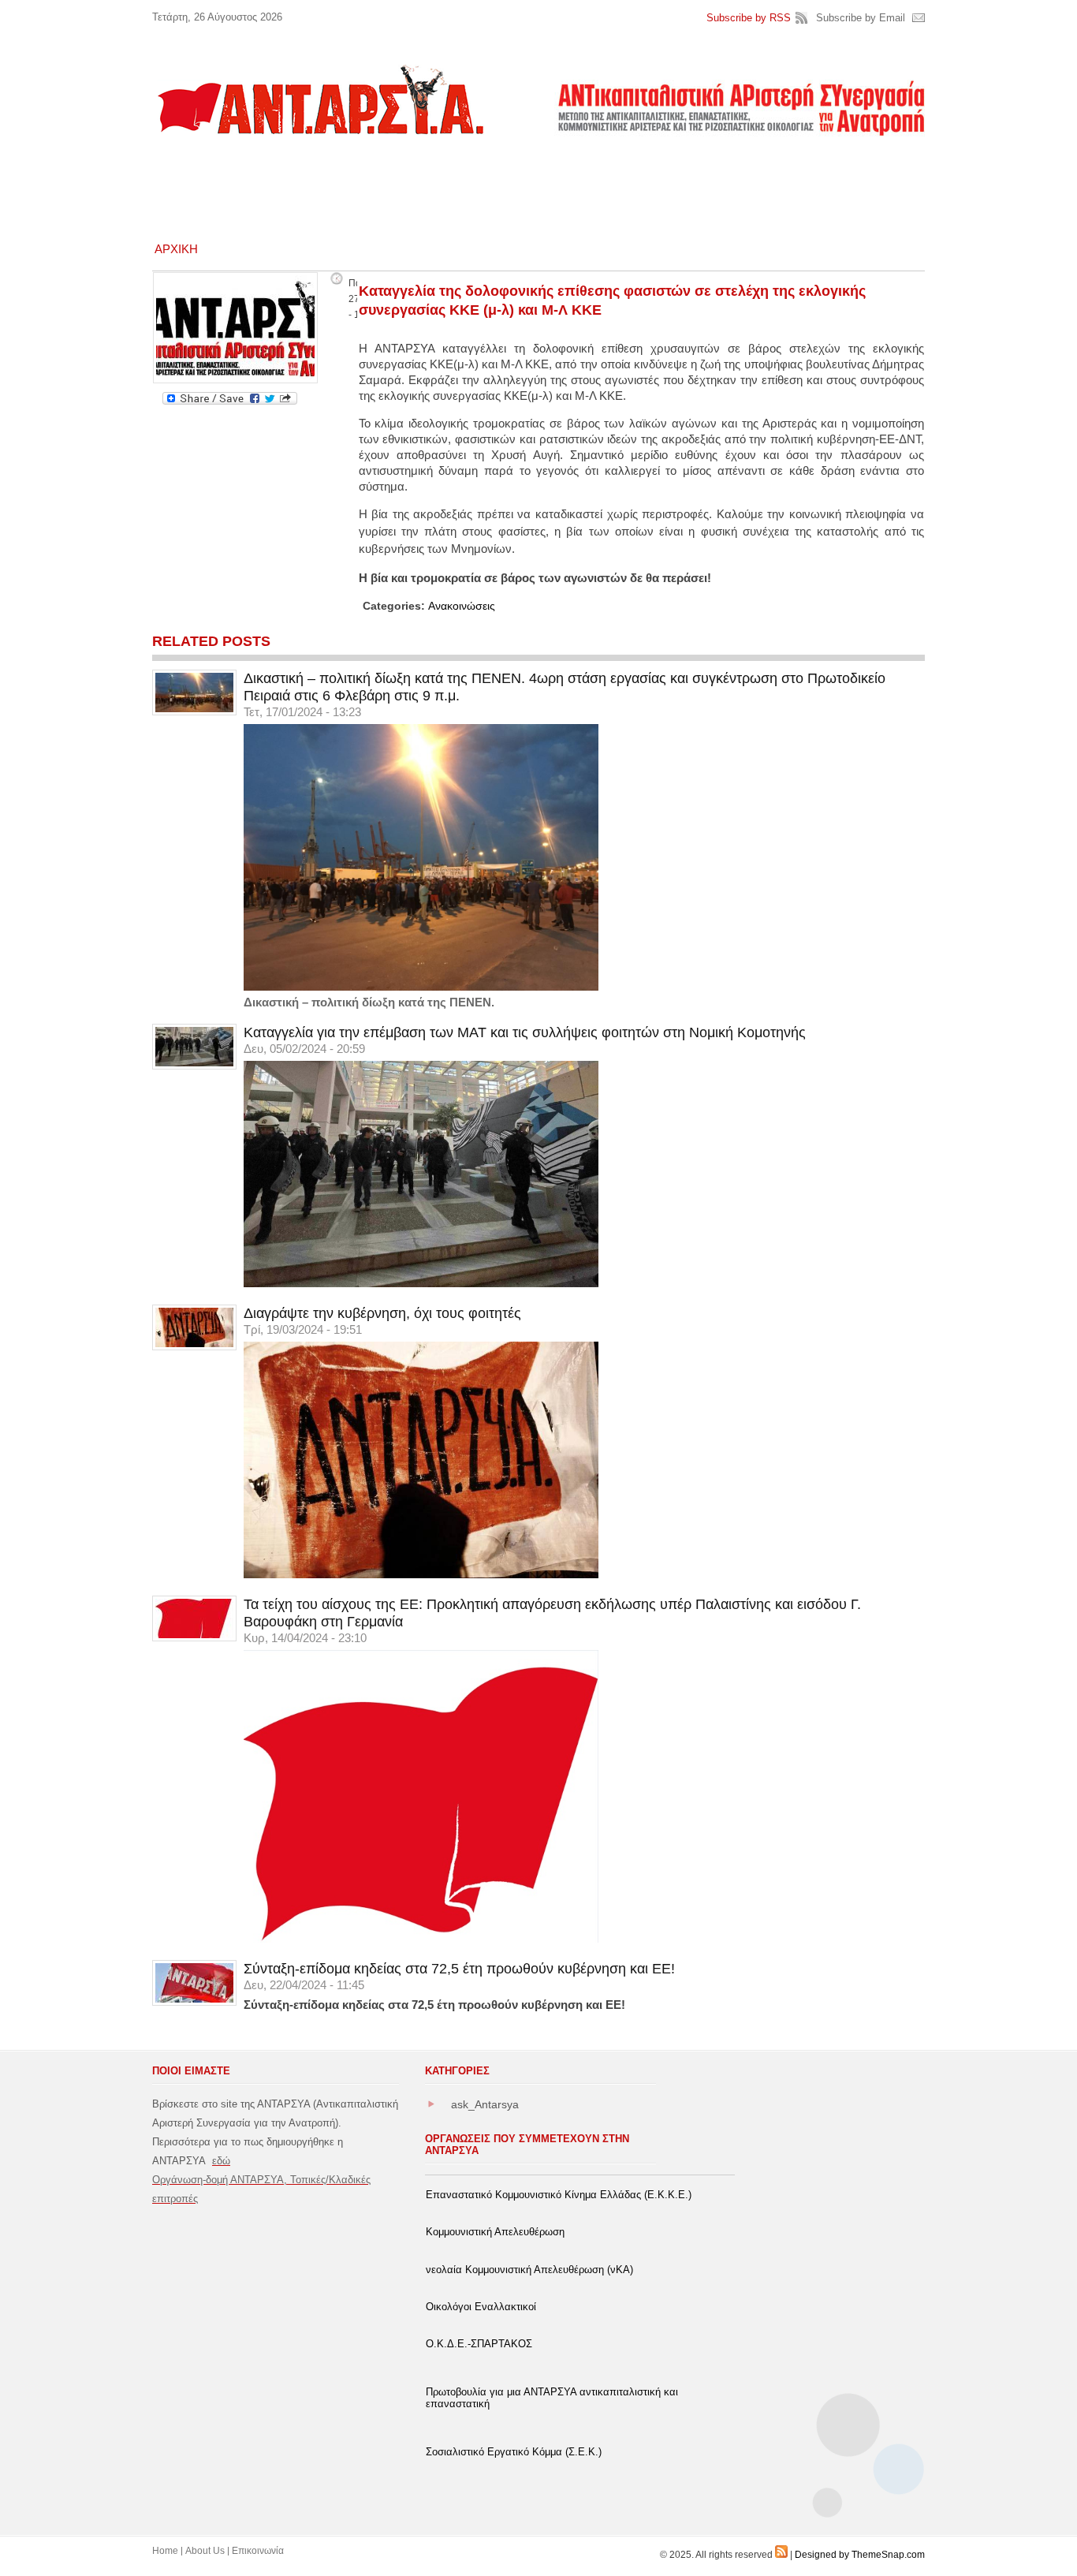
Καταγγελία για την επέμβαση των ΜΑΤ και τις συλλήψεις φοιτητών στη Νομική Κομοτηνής (525, 1032)
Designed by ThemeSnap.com (860, 2555)
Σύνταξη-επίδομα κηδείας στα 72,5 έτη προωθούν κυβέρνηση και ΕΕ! (459, 1969)
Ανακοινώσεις (462, 606)
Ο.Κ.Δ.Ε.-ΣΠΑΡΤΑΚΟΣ (479, 2344)
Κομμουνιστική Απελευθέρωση (495, 2232)
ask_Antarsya (485, 2104)
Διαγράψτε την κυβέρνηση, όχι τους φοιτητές (382, 1313)
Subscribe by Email (861, 18)
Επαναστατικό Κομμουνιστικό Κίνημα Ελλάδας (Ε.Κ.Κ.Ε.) (559, 2195)
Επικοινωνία (258, 2551)
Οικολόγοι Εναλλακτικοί (481, 2307)
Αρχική (176, 249)
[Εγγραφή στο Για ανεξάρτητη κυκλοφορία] (781, 2555)
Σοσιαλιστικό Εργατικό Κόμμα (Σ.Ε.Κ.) (514, 2452)
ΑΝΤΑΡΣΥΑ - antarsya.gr (319, 99)
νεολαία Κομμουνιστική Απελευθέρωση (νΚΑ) (529, 2270)
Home (165, 2551)
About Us (205, 2551)
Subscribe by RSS (749, 18)
